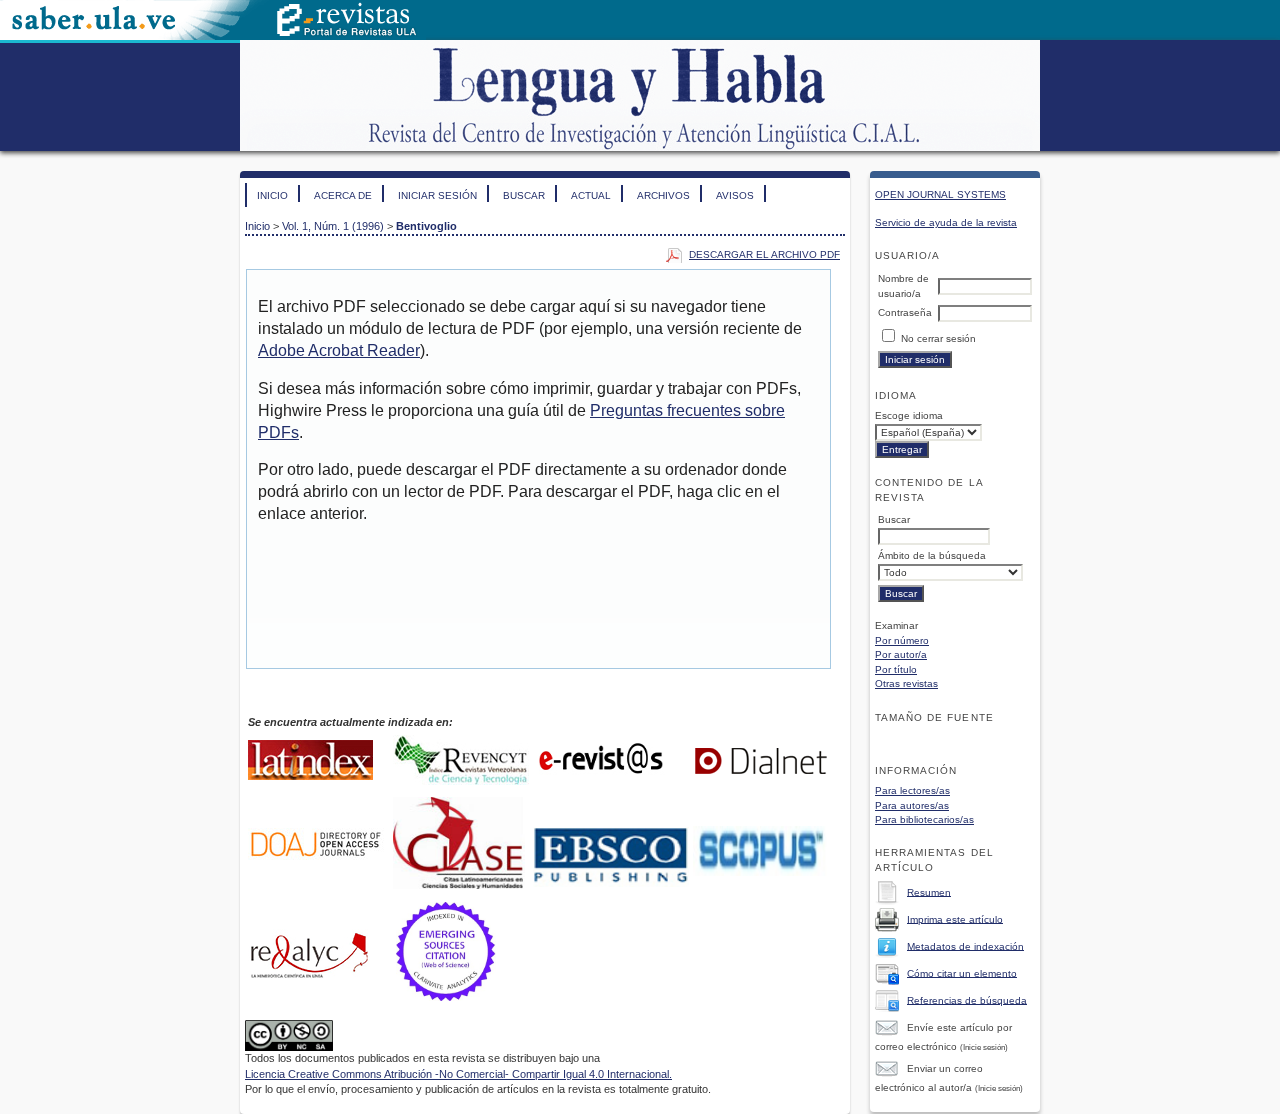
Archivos (663, 195)
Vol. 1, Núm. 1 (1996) (333, 226)
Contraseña (905, 312)
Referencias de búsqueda (967, 999)
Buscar (524, 195)
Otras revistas (906, 683)
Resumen (929, 891)
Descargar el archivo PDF (764, 254)
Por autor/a (901, 654)
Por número (902, 640)
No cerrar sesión (938, 338)
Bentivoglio (426, 226)
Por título (896, 669)
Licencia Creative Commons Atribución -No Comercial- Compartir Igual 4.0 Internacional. (458, 1074)
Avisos (735, 195)
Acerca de (343, 195)
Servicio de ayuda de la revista (946, 222)
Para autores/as (912, 805)
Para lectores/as (912, 790)
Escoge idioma (909, 415)
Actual (591, 195)
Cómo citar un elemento (962, 972)
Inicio (272, 195)
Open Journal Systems (940, 194)
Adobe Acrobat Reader (339, 350)
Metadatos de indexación (965, 945)
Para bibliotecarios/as (924, 819)
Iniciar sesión (437, 195)
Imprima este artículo (955, 918)
